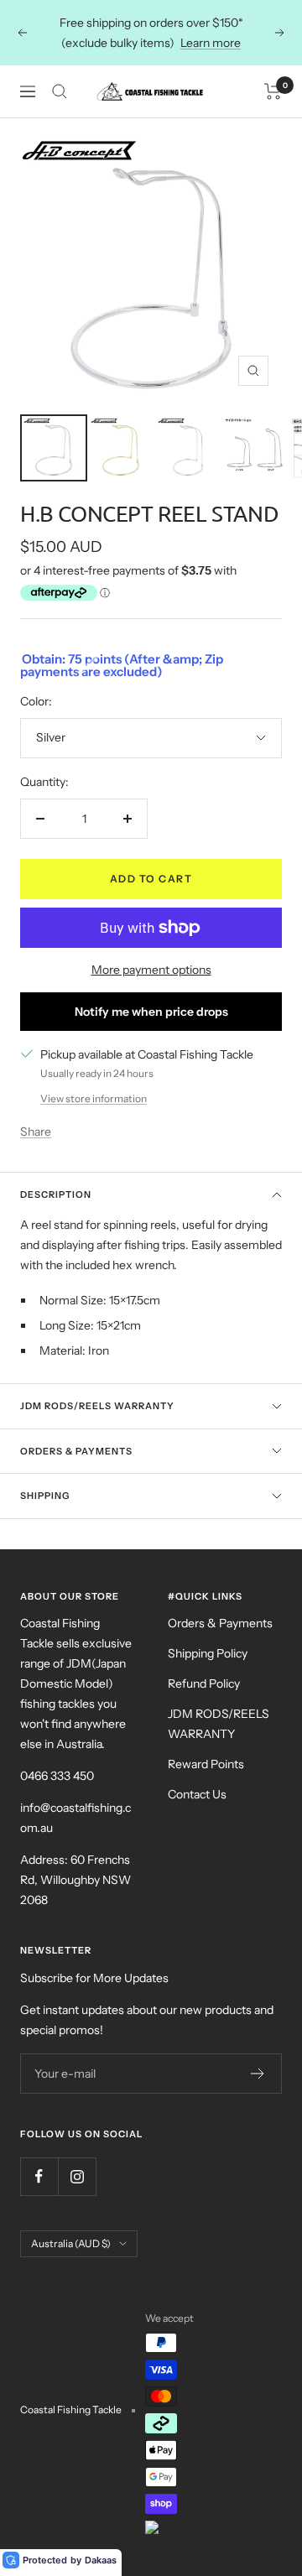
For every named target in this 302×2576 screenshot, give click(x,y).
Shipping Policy (208, 1653)
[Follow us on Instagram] (77, 2176)
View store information (94, 1098)
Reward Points (206, 1764)
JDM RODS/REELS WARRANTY (219, 1724)
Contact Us (197, 1794)
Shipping (45, 1496)
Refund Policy (204, 1684)
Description (56, 1194)
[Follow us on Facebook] (39, 2176)
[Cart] (273, 91)
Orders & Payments (76, 1451)
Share (36, 1132)
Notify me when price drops (151, 1012)
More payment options (151, 970)
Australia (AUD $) (71, 2243)
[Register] (258, 2074)
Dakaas (101, 2560)
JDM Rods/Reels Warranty (97, 1406)
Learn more (211, 43)
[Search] (60, 91)
